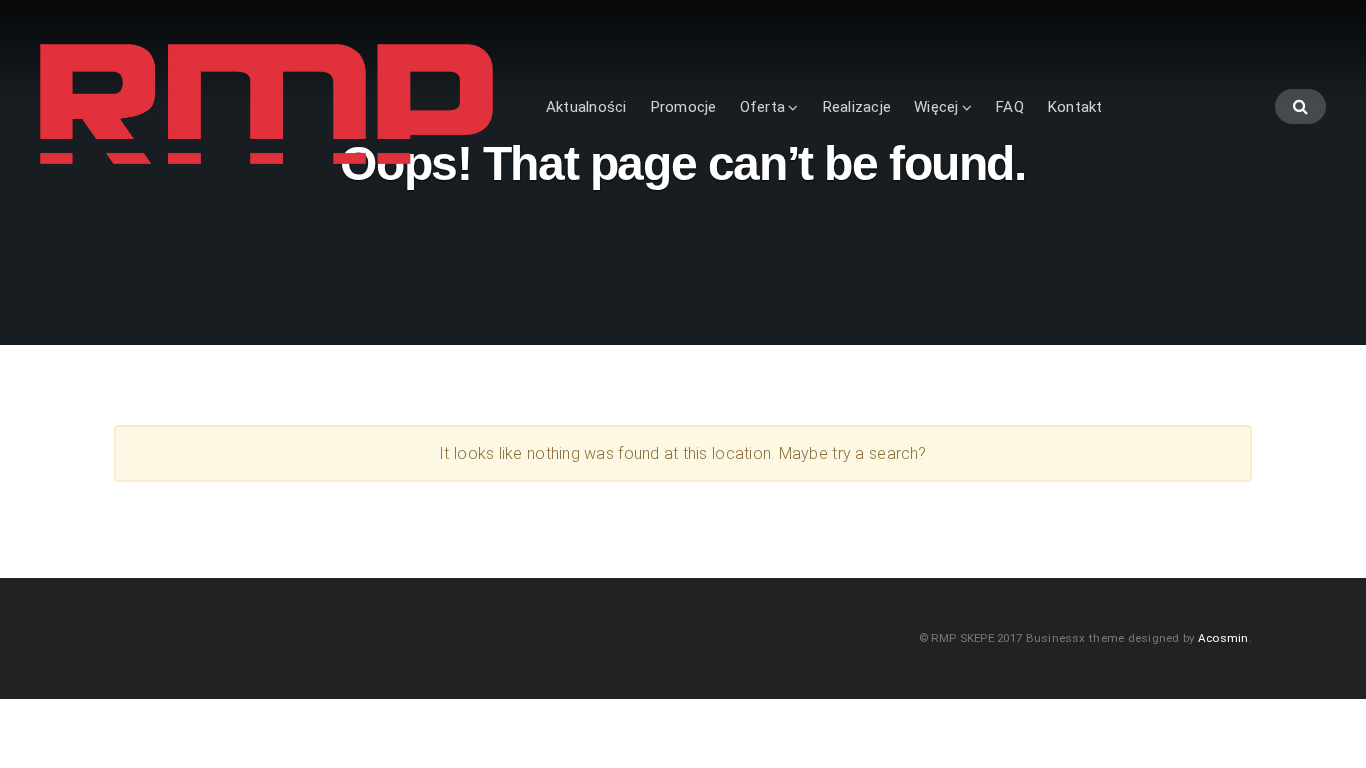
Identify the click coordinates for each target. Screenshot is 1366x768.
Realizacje (856, 107)
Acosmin (1223, 638)
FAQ (1009, 107)
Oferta (762, 107)
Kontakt (1075, 107)
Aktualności (586, 107)
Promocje (683, 107)
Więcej (936, 107)
